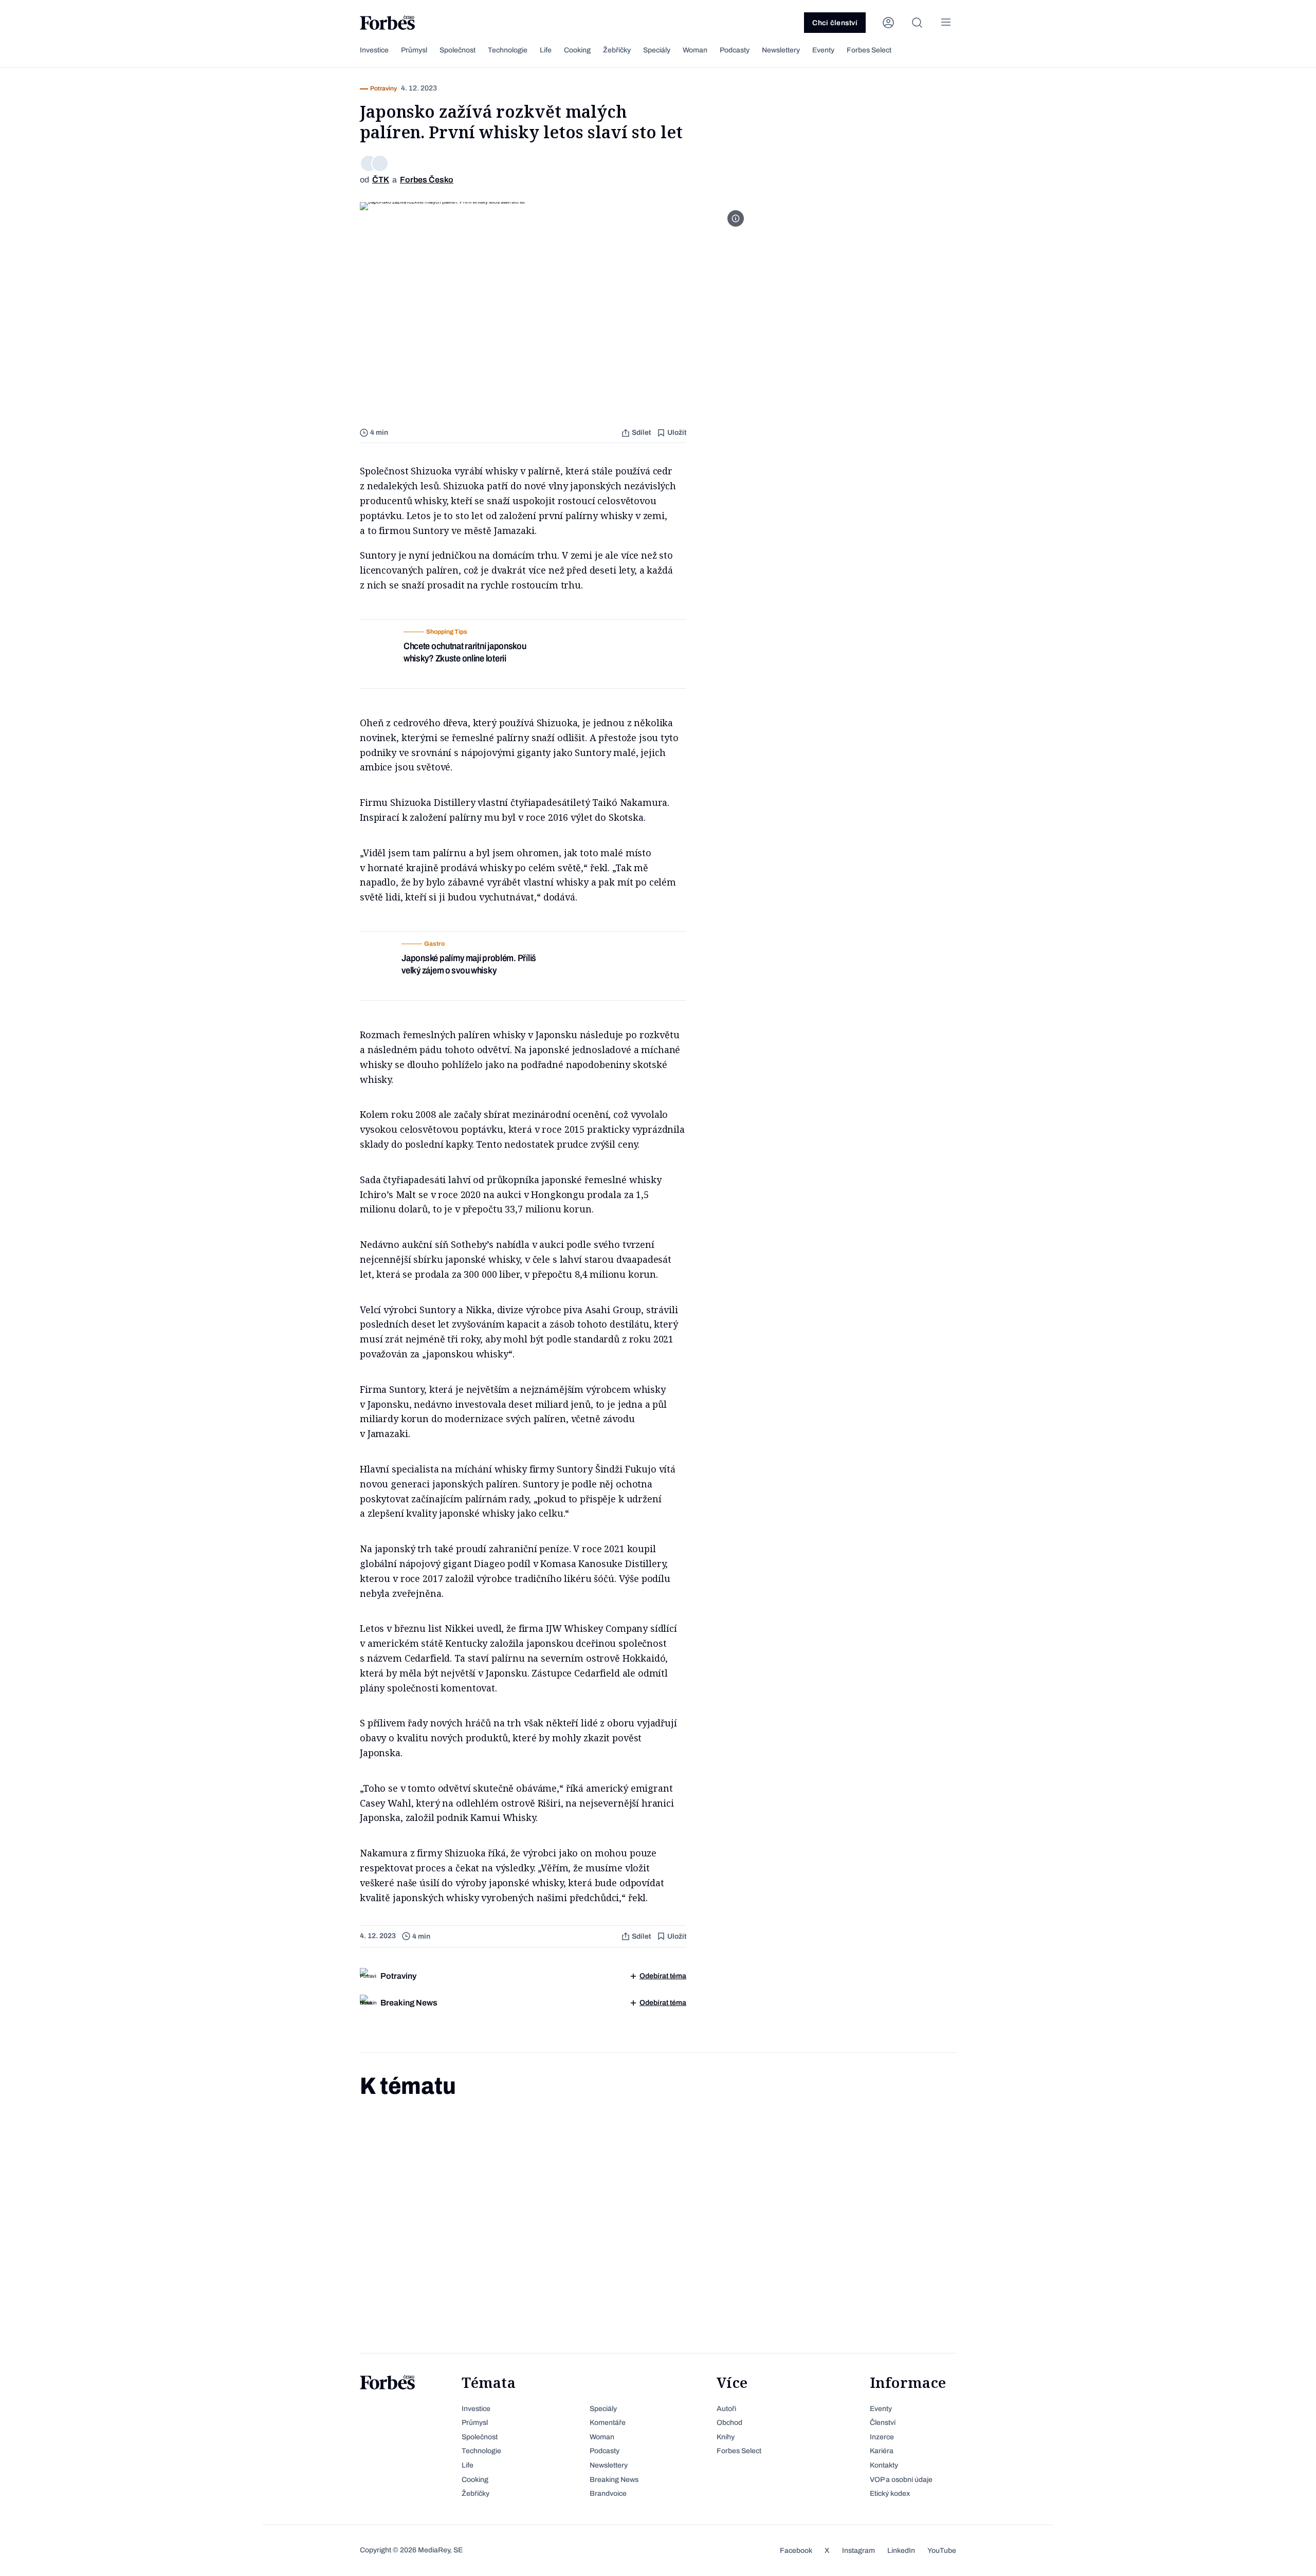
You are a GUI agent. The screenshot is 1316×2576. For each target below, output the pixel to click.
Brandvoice (608, 2494)
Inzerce (882, 2437)
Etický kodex (890, 2494)
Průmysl (414, 50)
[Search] (917, 23)
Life (546, 50)
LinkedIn (901, 2551)
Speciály (657, 50)
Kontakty (884, 2465)
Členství (883, 2423)
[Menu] (946, 23)
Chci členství (835, 23)
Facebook (796, 2551)
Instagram (858, 2551)
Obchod (729, 2423)
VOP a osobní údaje (901, 2480)
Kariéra (882, 2451)
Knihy (726, 2437)
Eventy (823, 50)
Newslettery (781, 50)
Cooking (577, 50)
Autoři (726, 2409)
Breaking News (614, 2480)
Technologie (508, 50)
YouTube (942, 2551)
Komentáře (608, 2423)
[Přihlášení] (888, 23)
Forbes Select (869, 50)
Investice (374, 50)
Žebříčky (617, 50)
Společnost (458, 50)
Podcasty (735, 50)
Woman (695, 50)
